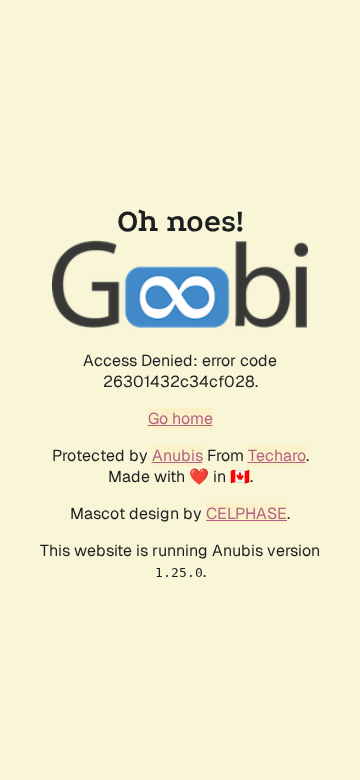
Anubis (177, 455)
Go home (180, 418)
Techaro (277, 455)
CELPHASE (246, 513)
